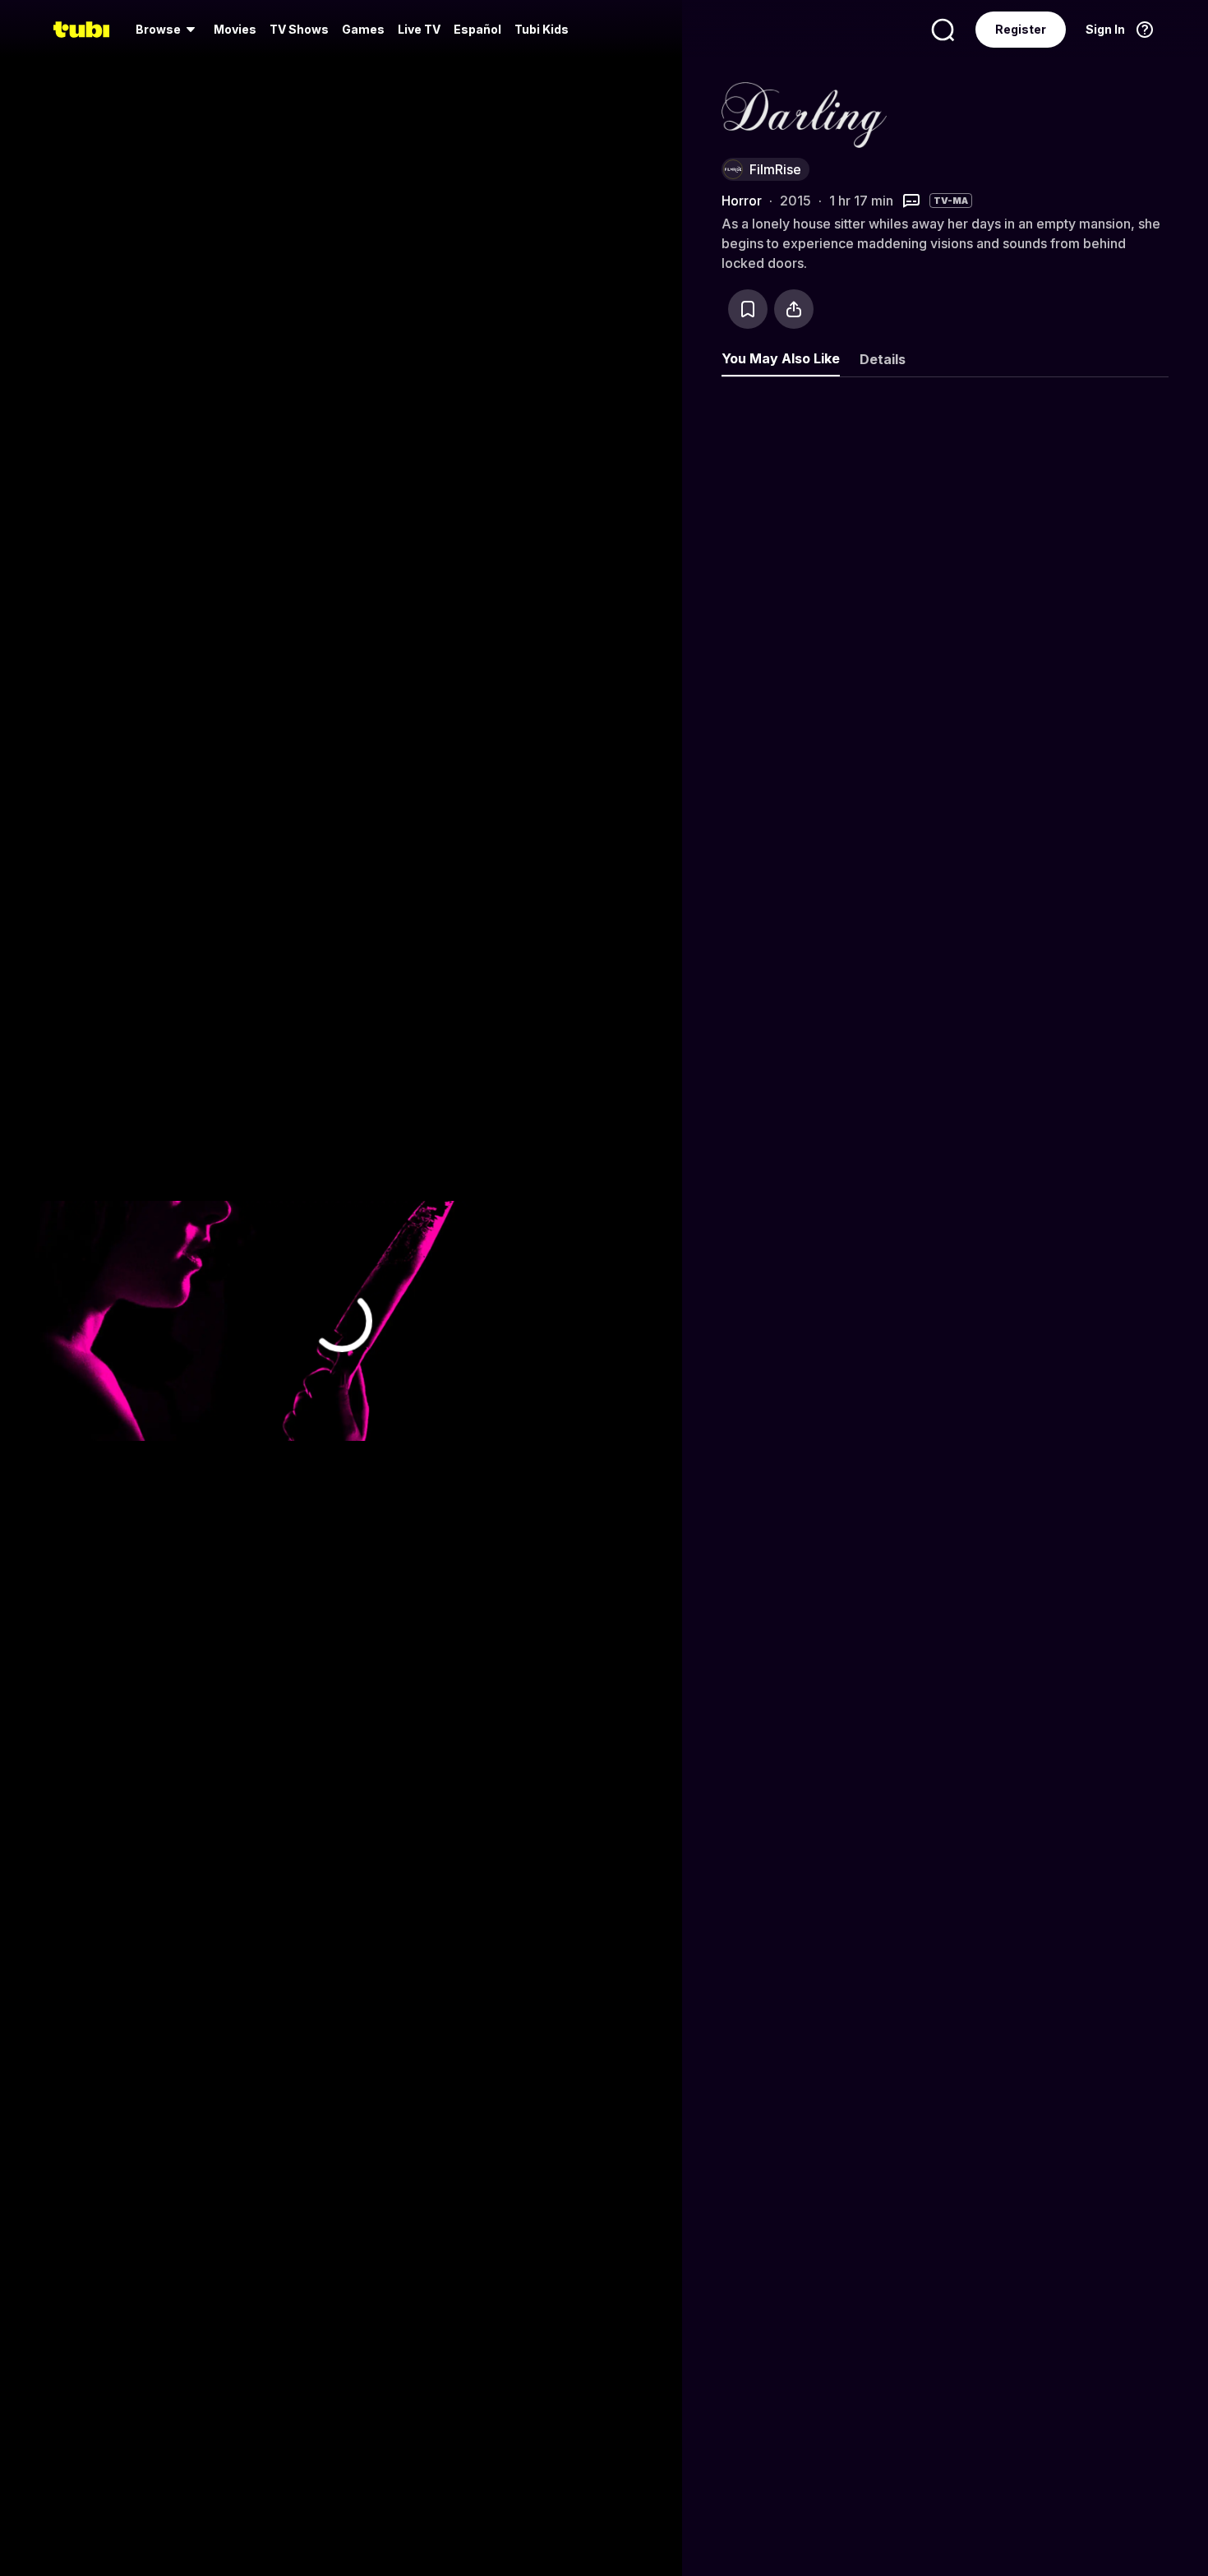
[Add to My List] (748, 309)
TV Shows (299, 29)
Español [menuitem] (477, 29)
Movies (235, 29)
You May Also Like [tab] (781, 358)
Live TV (419, 29)
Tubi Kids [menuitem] (542, 29)
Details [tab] (883, 359)
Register (1021, 29)
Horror (742, 201)
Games (363, 29)
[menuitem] (168, 30)
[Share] (794, 309)
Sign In (1105, 29)
